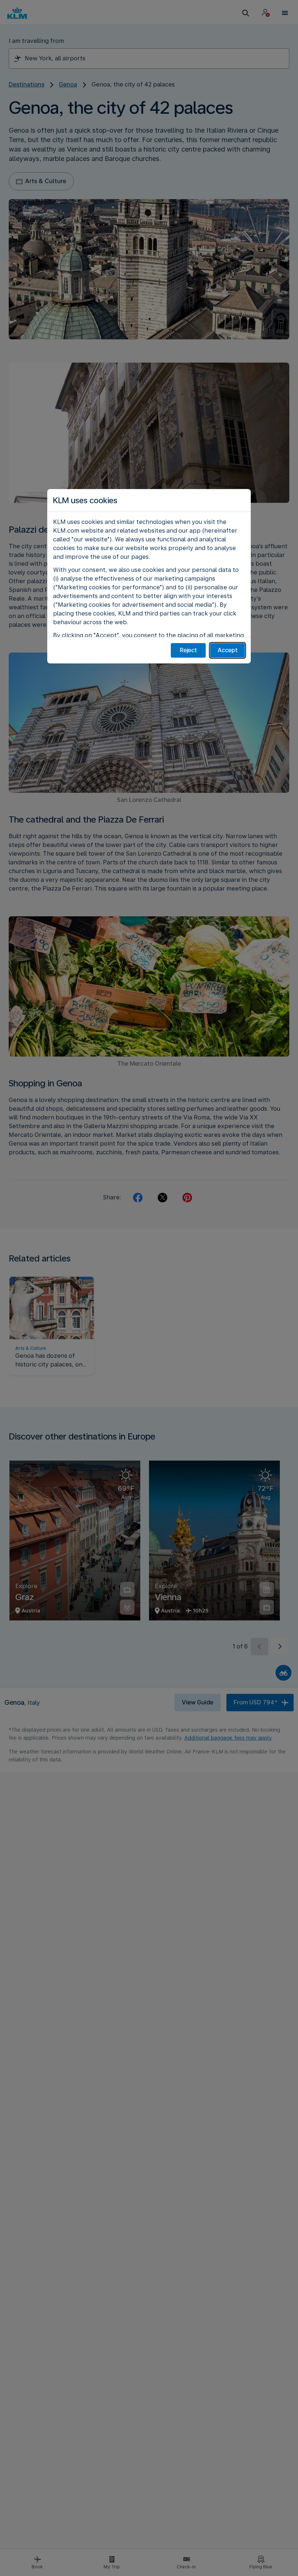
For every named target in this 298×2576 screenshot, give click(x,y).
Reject (188, 650)
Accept (228, 650)
